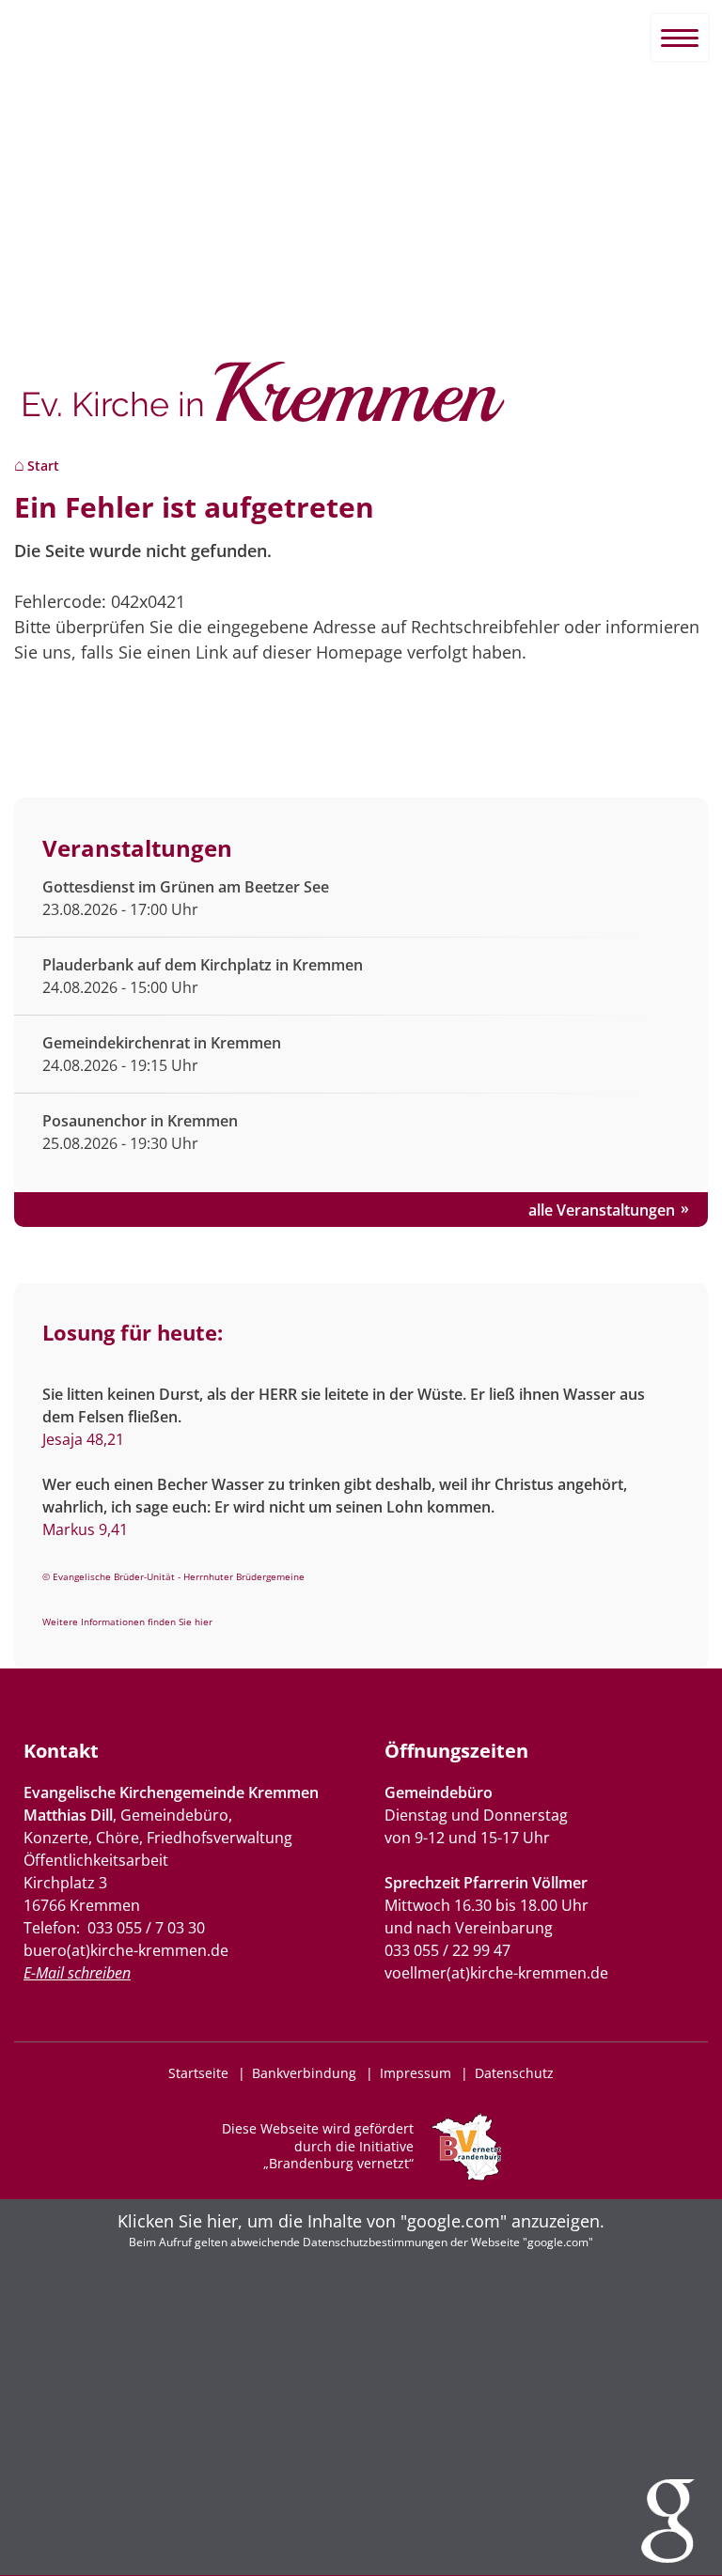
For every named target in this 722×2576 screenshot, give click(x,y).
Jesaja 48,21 (83, 1439)
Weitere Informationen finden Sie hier (127, 1622)
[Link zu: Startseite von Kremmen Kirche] (361, 402)
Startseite (198, 2073)
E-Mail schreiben (77, 1973)
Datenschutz (514, 2073)
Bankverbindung (304, 2073)
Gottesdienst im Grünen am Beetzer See (186, 887)
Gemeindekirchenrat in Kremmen (162, 1043)
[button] (361, 2387)
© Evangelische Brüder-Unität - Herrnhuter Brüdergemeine (173, 1576)
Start (43, 466)
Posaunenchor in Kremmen (140, 1121)
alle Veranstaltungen (602, 1210)
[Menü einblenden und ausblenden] (680, 38)
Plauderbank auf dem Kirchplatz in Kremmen (203, 965)
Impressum (416, 2073)
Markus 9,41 (85, 1529)
